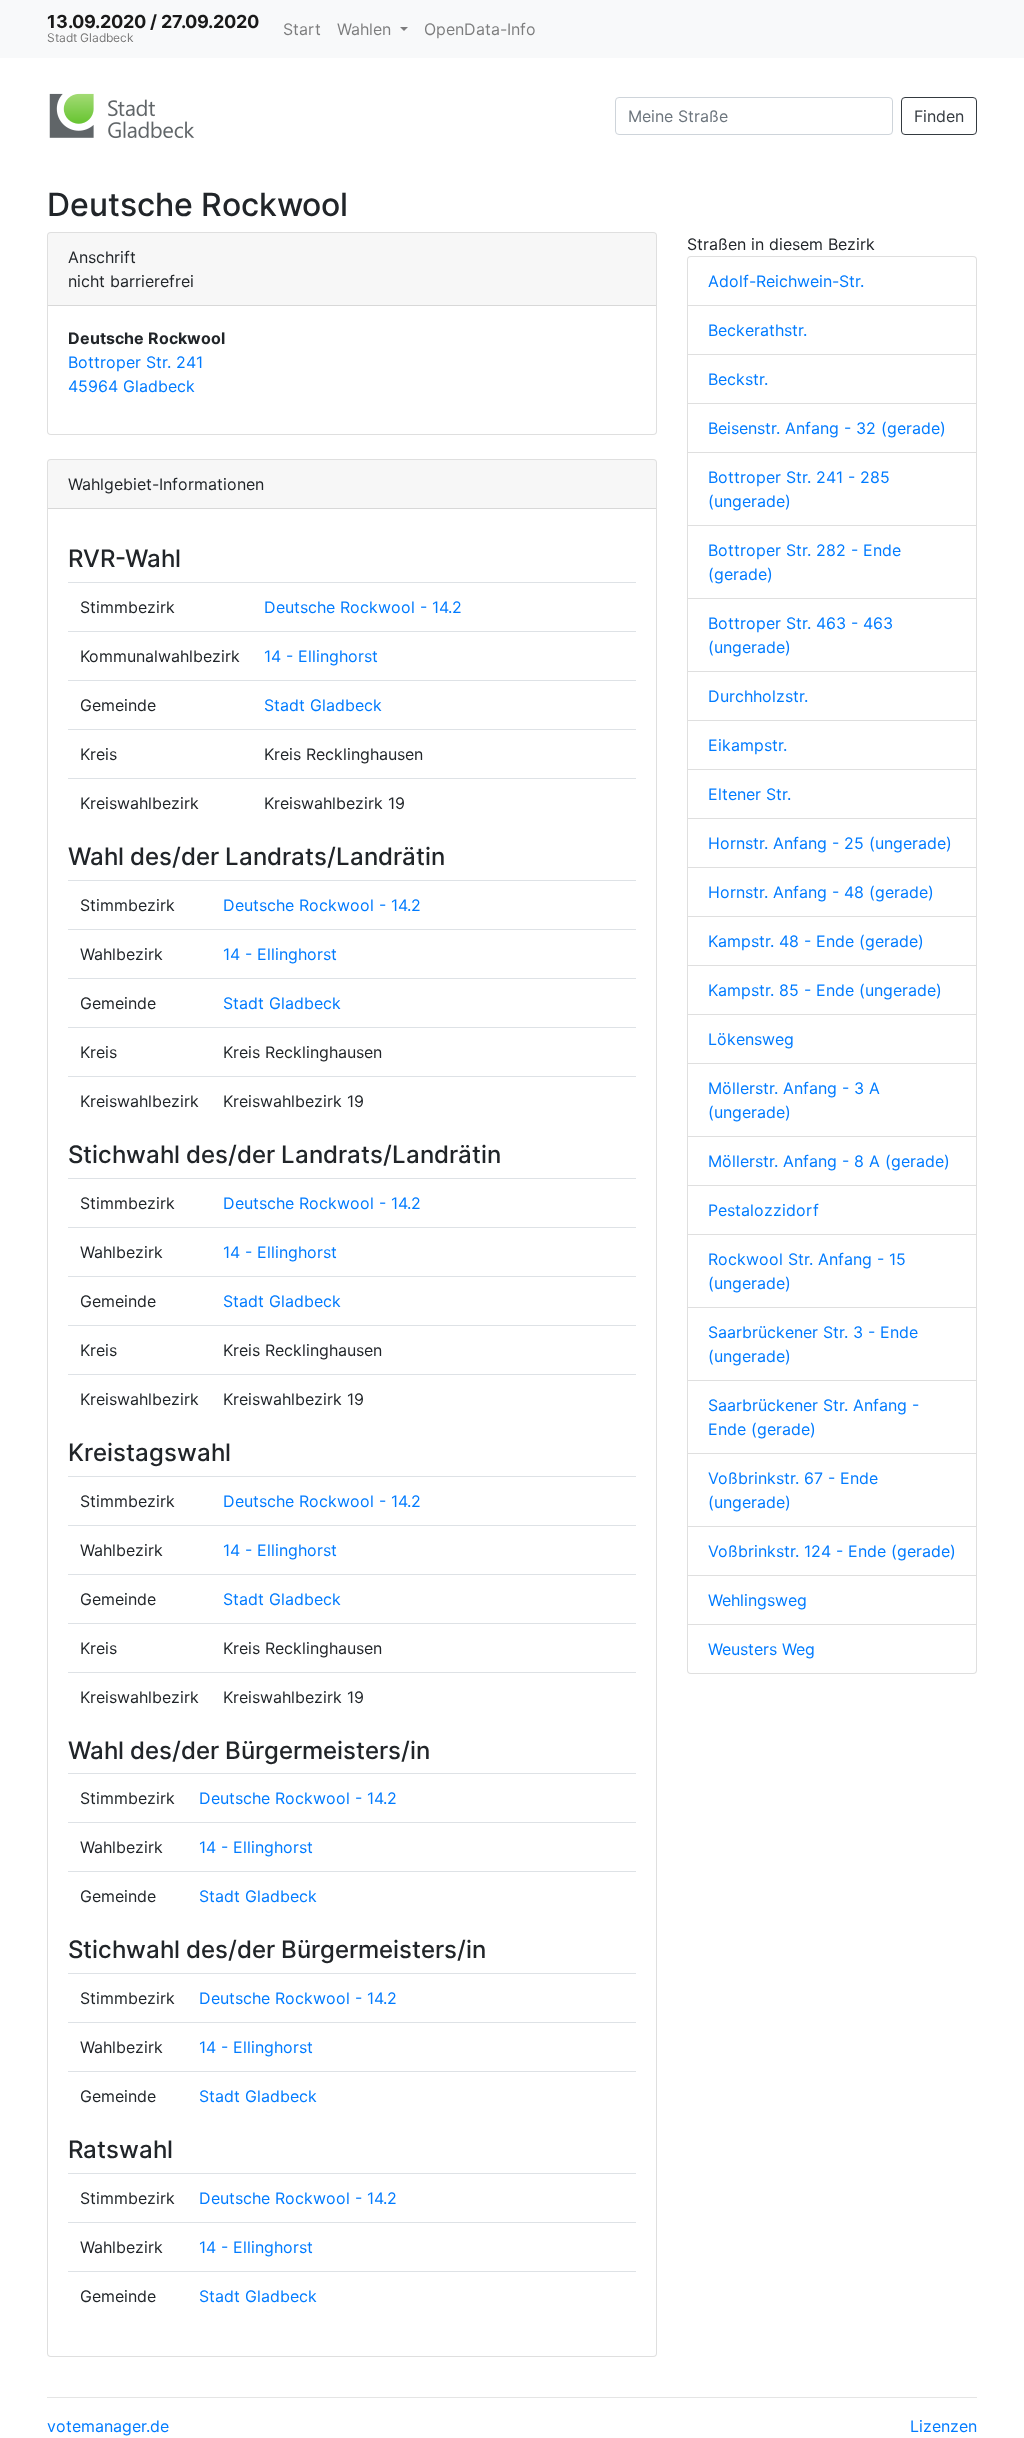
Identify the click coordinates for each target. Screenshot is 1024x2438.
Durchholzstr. (758, 696)
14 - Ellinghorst (321, 656)
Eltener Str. (749, 794)
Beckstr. (738, 379)
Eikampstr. (747, 745)
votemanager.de (108, 2426)
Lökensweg (751, 1039)
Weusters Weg (761, 1649)
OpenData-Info (480, 29)
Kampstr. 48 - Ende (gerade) (816, 941)
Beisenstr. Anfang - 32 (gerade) (827, 428)
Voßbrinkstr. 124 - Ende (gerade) (832, 1551)
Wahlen (366, 29)
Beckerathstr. (757, 330)
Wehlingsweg (757, 1600)
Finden (939, 116)
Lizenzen (943, 2426)
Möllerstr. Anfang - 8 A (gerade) (829, 1161)
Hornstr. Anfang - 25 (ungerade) (830, 843)
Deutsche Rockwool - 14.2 (363, 607)
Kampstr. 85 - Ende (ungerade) (825, 990)
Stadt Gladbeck (323, 705)
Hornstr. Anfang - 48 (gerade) (821, 892)
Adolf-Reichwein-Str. (786, 281)
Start (302, 29)
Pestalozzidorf (763, 1210)
